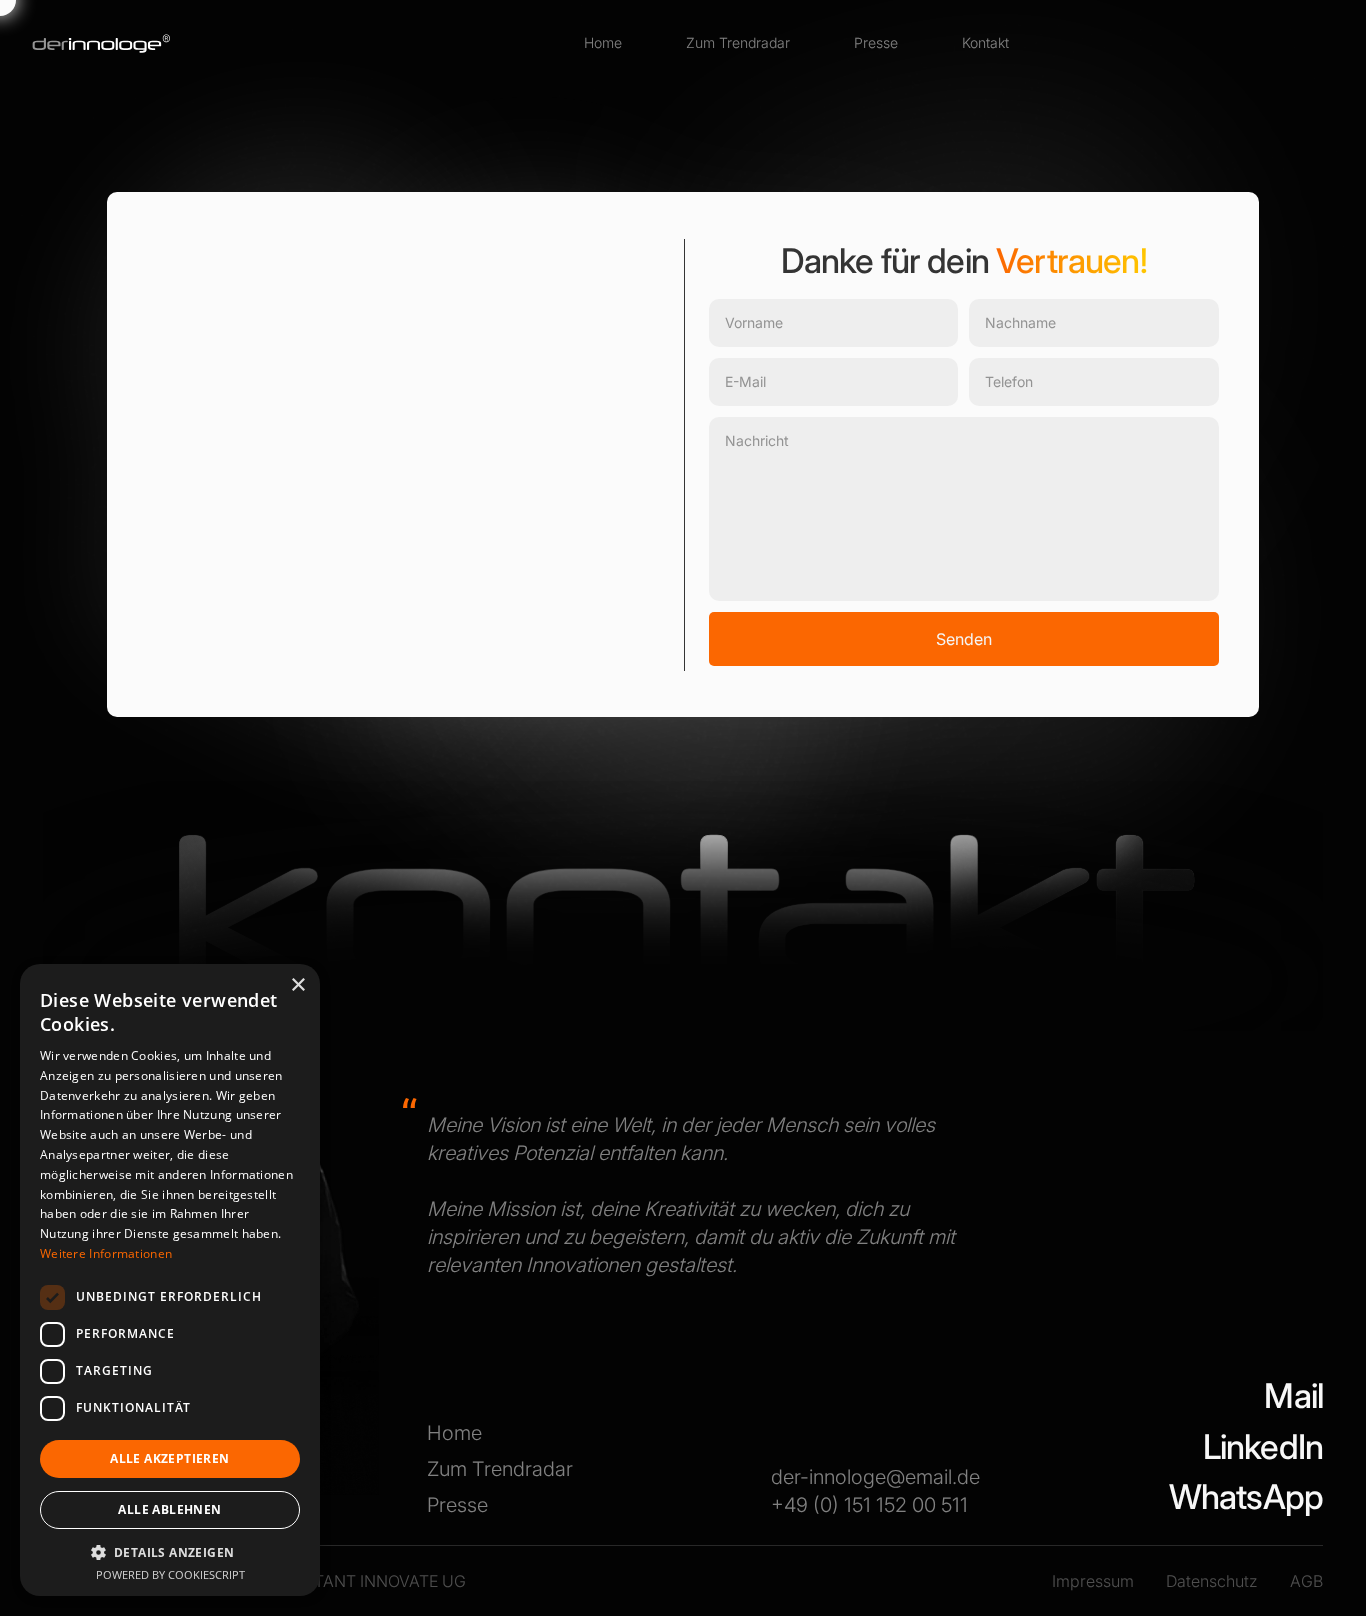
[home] (102, 43)
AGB (1306, 1581)
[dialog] (170, 1280)
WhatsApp (1246, 1496)
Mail (1293, 1395)
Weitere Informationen (106, 1253)
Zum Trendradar (738, 42)
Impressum (1093, 1581)
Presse (876, 42)
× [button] (297, 985)
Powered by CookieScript (170, 1574)
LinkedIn (1263, 1446)
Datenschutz (1212, 1581)
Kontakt (985, 42)
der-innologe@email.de (875, 1477)
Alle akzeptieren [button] (169, 1458)
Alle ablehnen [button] (169, 1509)
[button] (170, 1552)
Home (603, 42)
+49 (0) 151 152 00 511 (869, 1505)
